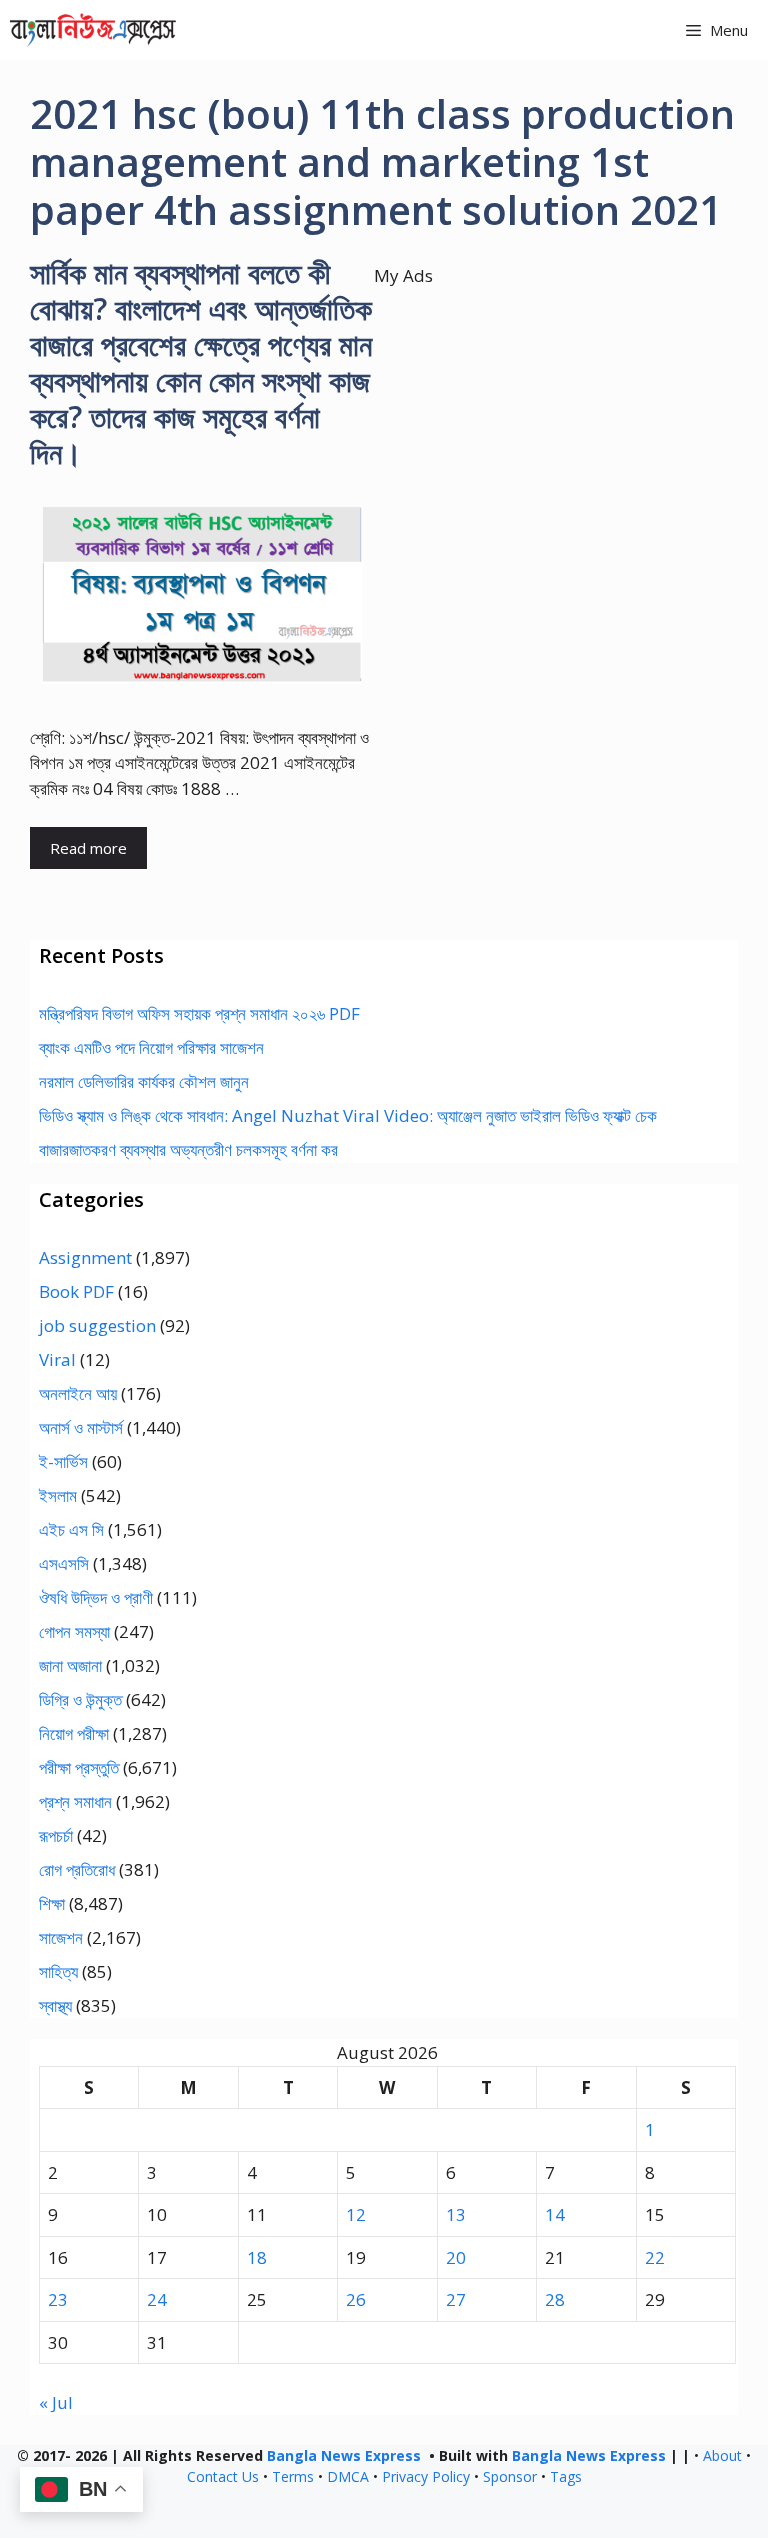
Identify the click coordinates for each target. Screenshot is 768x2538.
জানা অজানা (70, 1665)
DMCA (348, 2476)
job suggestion (97, 1325)
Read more (88, 848)
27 (456, 2299)
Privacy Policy (426, 2476)
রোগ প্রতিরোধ (77, 1869)
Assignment (85, 1257)
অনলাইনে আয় (78, 1393)
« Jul (56, 2402)
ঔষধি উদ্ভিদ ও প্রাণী (96, 1597)
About (722, 2455)
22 (655, 2257)
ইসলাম (58, 1495)
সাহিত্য (58, 1971)
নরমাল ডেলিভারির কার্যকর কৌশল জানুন (144, 1081)
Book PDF (76, 1291)
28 (555, 2299)
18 (257, 2257)
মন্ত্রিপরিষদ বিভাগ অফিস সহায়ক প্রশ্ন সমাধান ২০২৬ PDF (199, 1013)
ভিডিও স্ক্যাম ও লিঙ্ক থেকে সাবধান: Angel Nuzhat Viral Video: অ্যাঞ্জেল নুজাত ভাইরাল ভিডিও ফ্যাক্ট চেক (348, 1115)
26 (356, 2299)
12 (356, 2214)
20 (456, 2257)
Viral (57, 1359)
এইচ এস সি (71, 1529)
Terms (293, 2476)
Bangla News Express (344, 2455)
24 (157, 2299)
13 (456, 2214)
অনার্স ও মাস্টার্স (81, 1427)
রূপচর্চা (56, 1835)
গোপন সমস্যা (74, 1631)
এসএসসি (64, 1563)
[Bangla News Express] (93, 30)
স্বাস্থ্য (55, 2005)
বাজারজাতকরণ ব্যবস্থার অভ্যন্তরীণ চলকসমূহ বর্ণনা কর (188, 1149)
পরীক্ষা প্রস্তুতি (79, 1767)
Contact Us (223, 2476)
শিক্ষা (52, 1903)
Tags (566, 2476)
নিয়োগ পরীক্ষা (74, 1733)
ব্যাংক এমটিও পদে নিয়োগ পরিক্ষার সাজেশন (151, 1047)
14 (555, 2214)
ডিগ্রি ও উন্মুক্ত (80, 1699)
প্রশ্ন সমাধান (75, 1801)
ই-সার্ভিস (63, 1461)
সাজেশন (61, 1937)
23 (58, 2299)
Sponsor (510, 2476)
